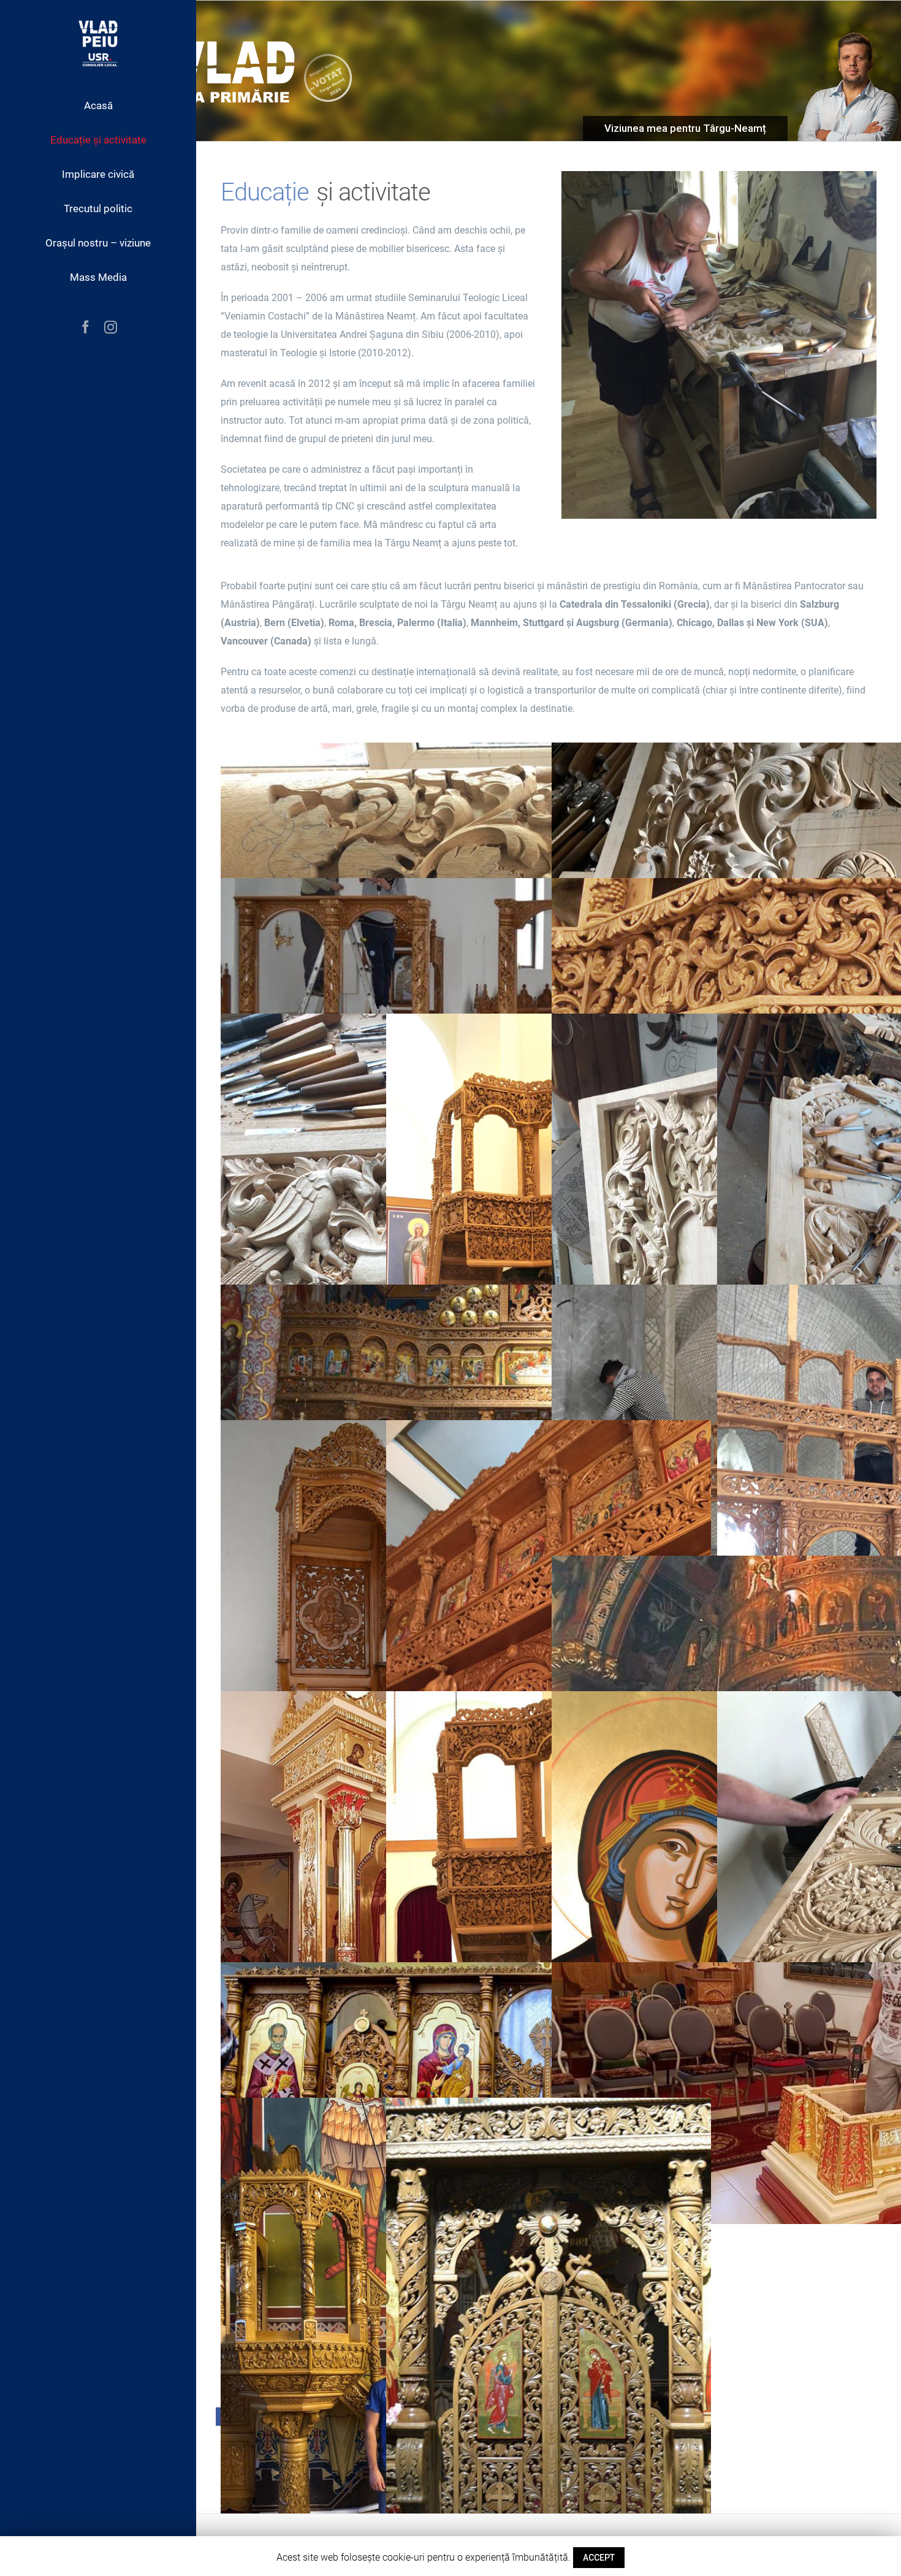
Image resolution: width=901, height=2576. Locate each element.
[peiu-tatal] (719, 180)
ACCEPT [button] (599, 2558)
